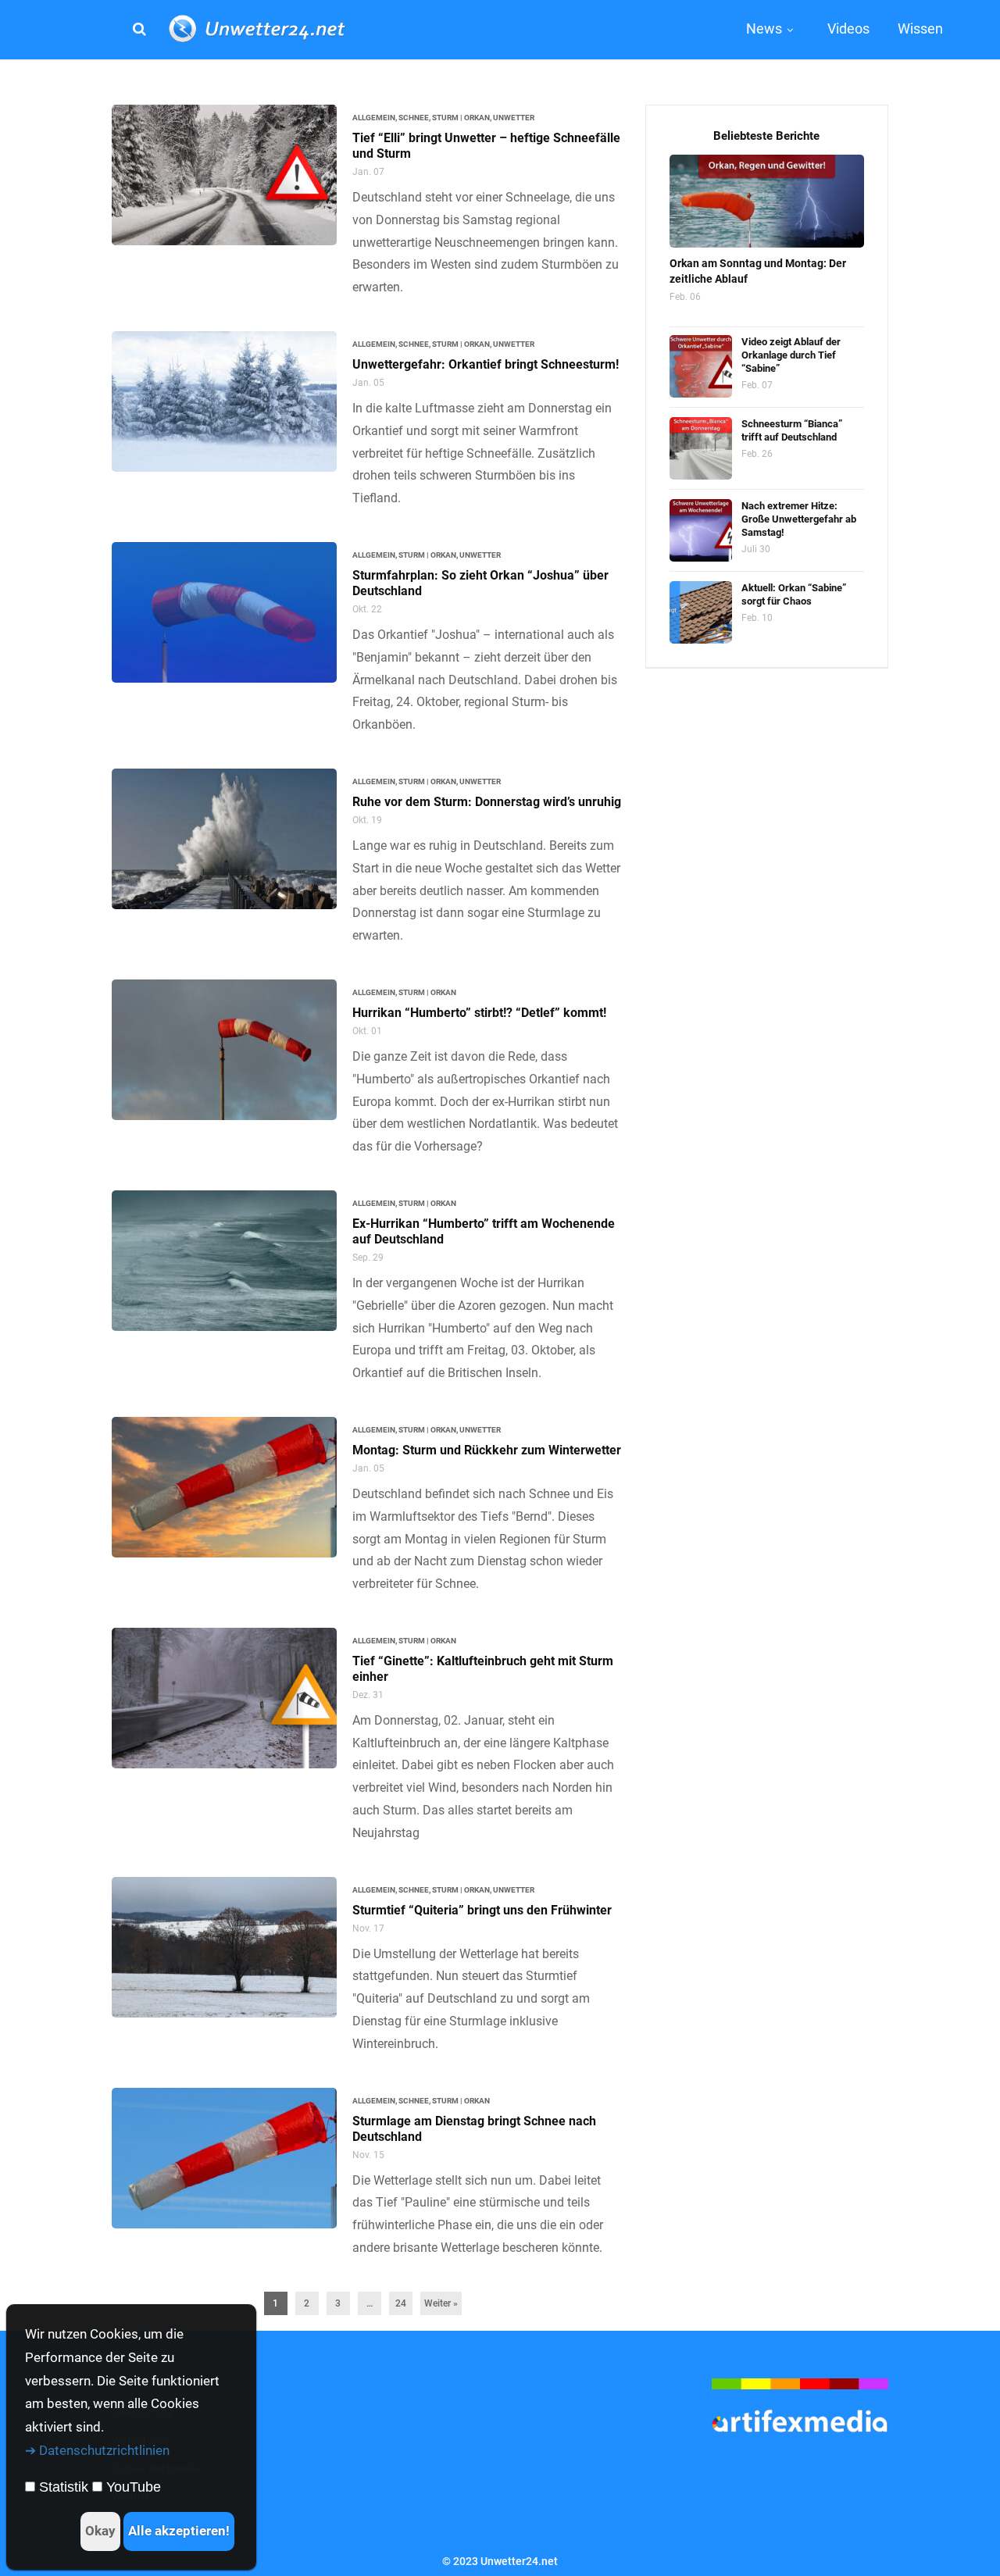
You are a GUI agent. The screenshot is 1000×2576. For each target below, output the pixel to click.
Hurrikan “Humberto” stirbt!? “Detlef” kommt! (479, 1013)
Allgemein (374, 118)
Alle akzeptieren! (179, 2531)
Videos (848, 29)
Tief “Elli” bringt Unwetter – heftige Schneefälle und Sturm (486, 146)
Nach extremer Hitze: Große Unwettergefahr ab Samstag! (799, 519)
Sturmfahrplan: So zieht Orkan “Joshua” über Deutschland (480, 583)
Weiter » (441, 2303)
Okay (100, 2531)
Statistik (64, 2487)
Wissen (920, 29)
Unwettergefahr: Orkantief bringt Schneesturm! (486, 364)
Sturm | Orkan (461, 118)
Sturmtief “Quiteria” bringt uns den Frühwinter (482, 1910)
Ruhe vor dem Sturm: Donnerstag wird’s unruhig (487, 802)
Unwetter (514, 118)
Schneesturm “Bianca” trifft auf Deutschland (792, 430)
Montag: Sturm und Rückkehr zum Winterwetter (487, 1450)
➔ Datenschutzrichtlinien (97, 2450)
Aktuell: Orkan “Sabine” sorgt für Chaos (794, 594)
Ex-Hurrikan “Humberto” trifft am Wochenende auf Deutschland (484, 1231)
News (764, 29)
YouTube (134, 2487)
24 (401, 2303)
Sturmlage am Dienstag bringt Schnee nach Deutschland (474, 2129)
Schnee (414, 118)
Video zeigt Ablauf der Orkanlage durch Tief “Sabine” (791, 355)
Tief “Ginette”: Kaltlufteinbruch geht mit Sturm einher (483, 1669)
